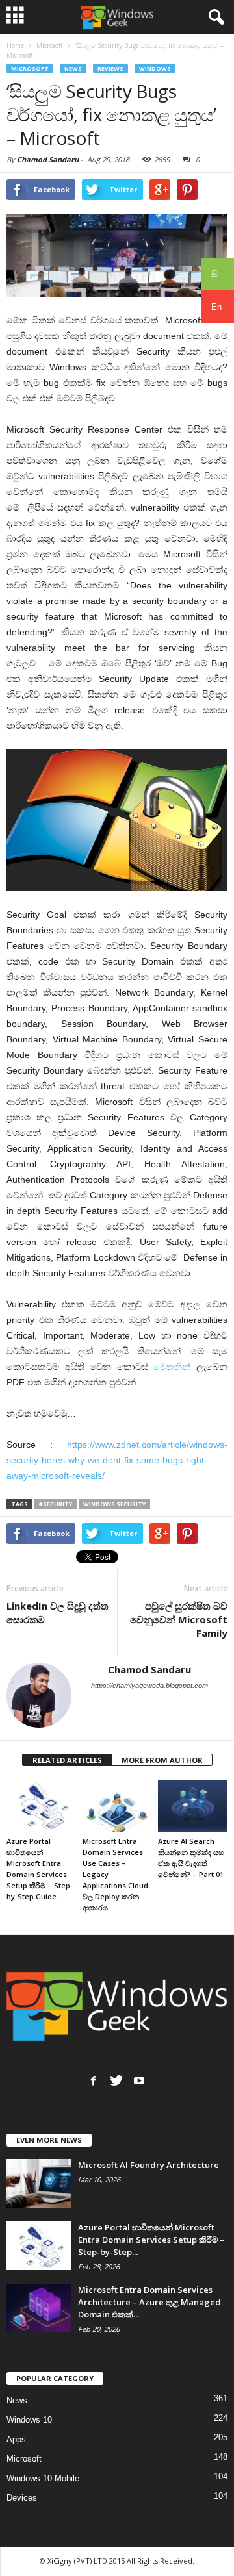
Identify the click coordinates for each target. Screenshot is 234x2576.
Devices (22, 2498)
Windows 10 (29, 2420)
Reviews (110, 69)
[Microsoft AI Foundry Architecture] (39, 2183)
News (73, 69)
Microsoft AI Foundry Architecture (149, 2165)
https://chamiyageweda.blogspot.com (149, 1686)
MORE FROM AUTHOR (162, 1760)
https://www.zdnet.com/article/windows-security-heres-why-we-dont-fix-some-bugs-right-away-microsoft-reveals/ (117, 1460)
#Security (56, 1504)
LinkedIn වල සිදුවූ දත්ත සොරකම (58, 1612)
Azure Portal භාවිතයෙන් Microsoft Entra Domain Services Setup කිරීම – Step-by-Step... (151, 2240)
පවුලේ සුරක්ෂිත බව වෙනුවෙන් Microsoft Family (179, 1619)
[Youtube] (139, 2080)
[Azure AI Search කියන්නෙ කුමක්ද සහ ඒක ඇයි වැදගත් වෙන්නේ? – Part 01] (193, 1806)
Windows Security (114, 1504)
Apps (16, 2439)
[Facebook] (94, 2080)
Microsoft (30, 69)
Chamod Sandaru (48, 159)
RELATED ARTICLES (67, 1760)
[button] (214, 18)
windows (155, 69)
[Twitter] (116, 2080)
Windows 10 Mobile (43, 2478)
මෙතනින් (172, 1367)
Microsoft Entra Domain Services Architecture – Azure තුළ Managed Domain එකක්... (149, 2302)
